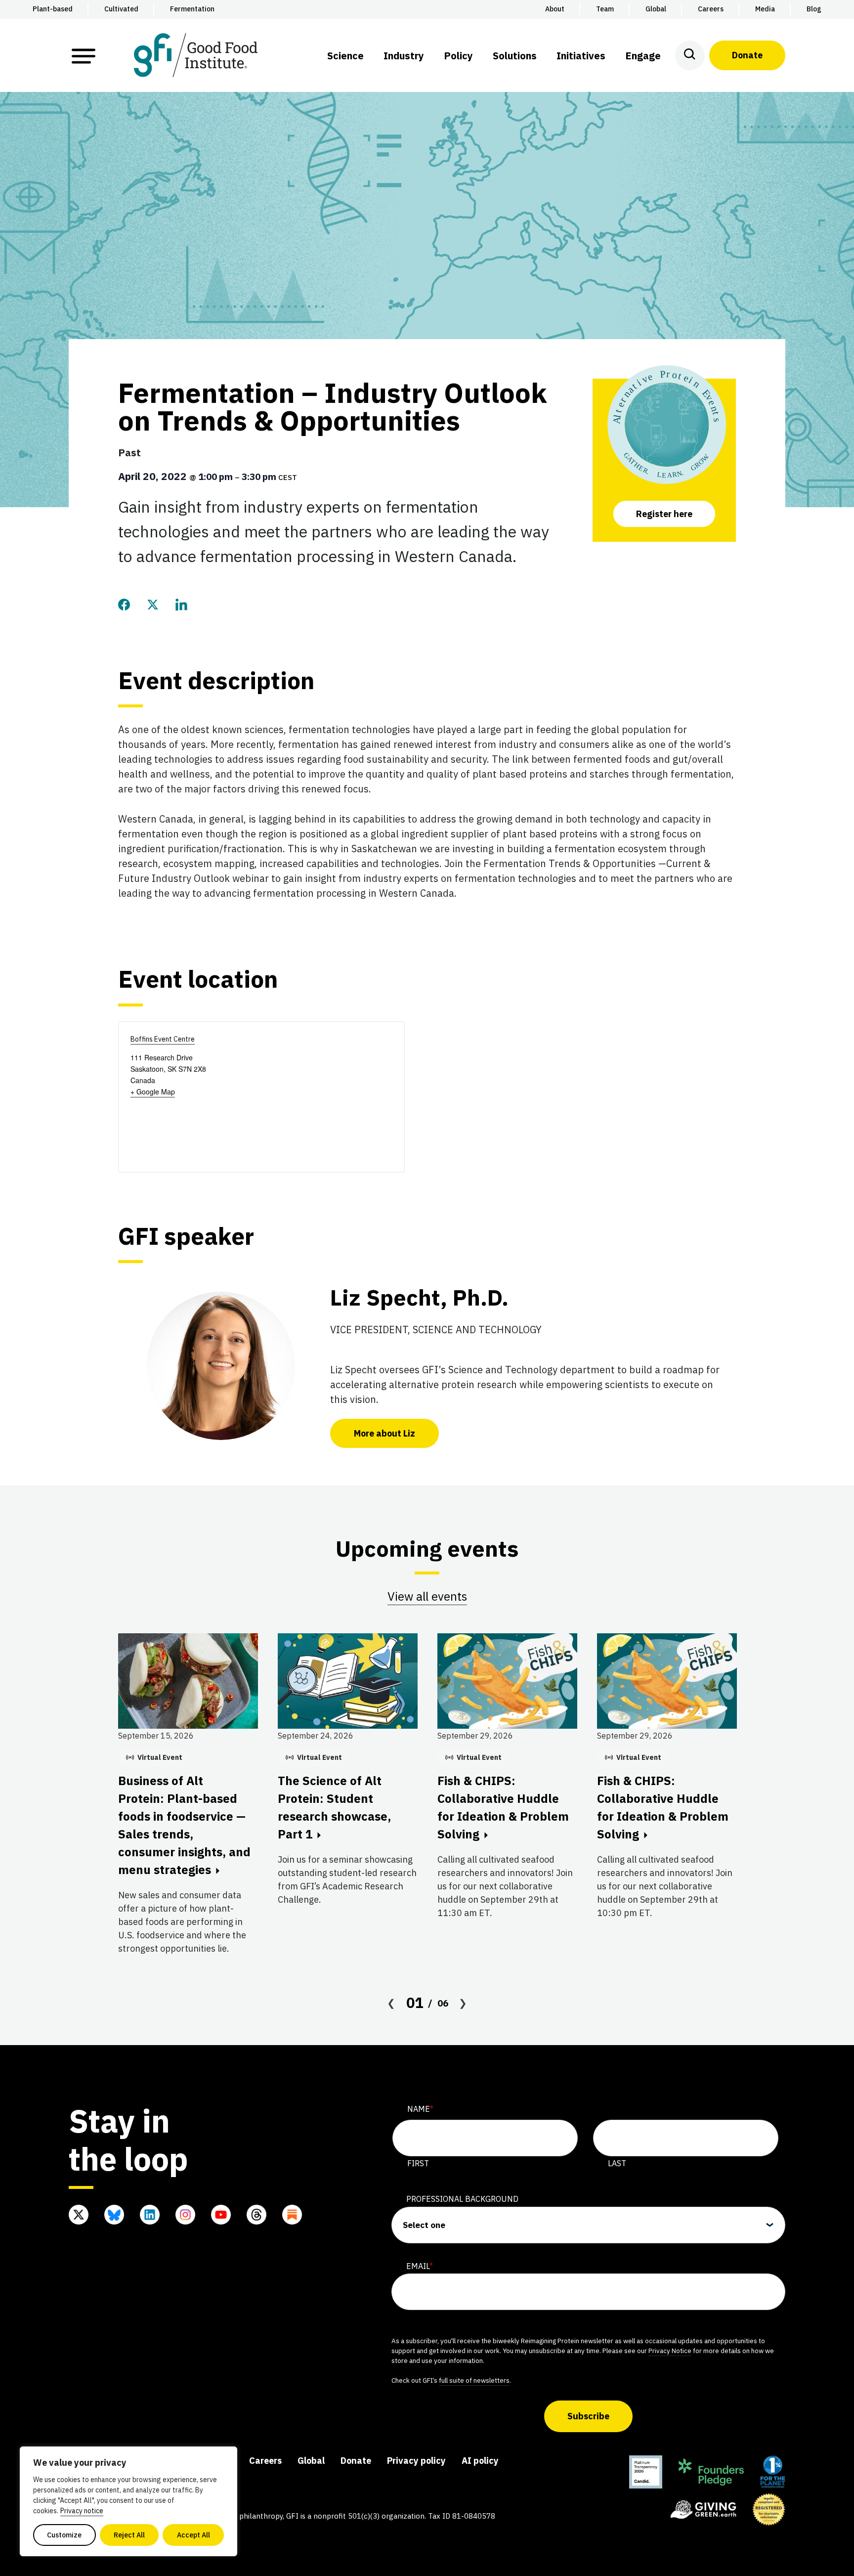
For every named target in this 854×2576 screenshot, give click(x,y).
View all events (427, 1596)
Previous (391, 2003)
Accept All (193, 2535)
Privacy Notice (670, 2351)
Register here (664, 514)
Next (463, 2003)
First (418, 2163)
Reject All (129, 2535)
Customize (64, 2535)
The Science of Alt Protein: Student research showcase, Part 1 (334, 1807)
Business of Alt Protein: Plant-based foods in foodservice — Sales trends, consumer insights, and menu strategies (184, 1825)
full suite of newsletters (474, 2380)
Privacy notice (82, 2511)
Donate (747, 55)
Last (617, 2163)
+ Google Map (153, 1092)
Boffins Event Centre (163, 1039)
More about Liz (384, 1433)
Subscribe (588, 2416)
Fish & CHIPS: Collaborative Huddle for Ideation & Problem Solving (503, 1807)
